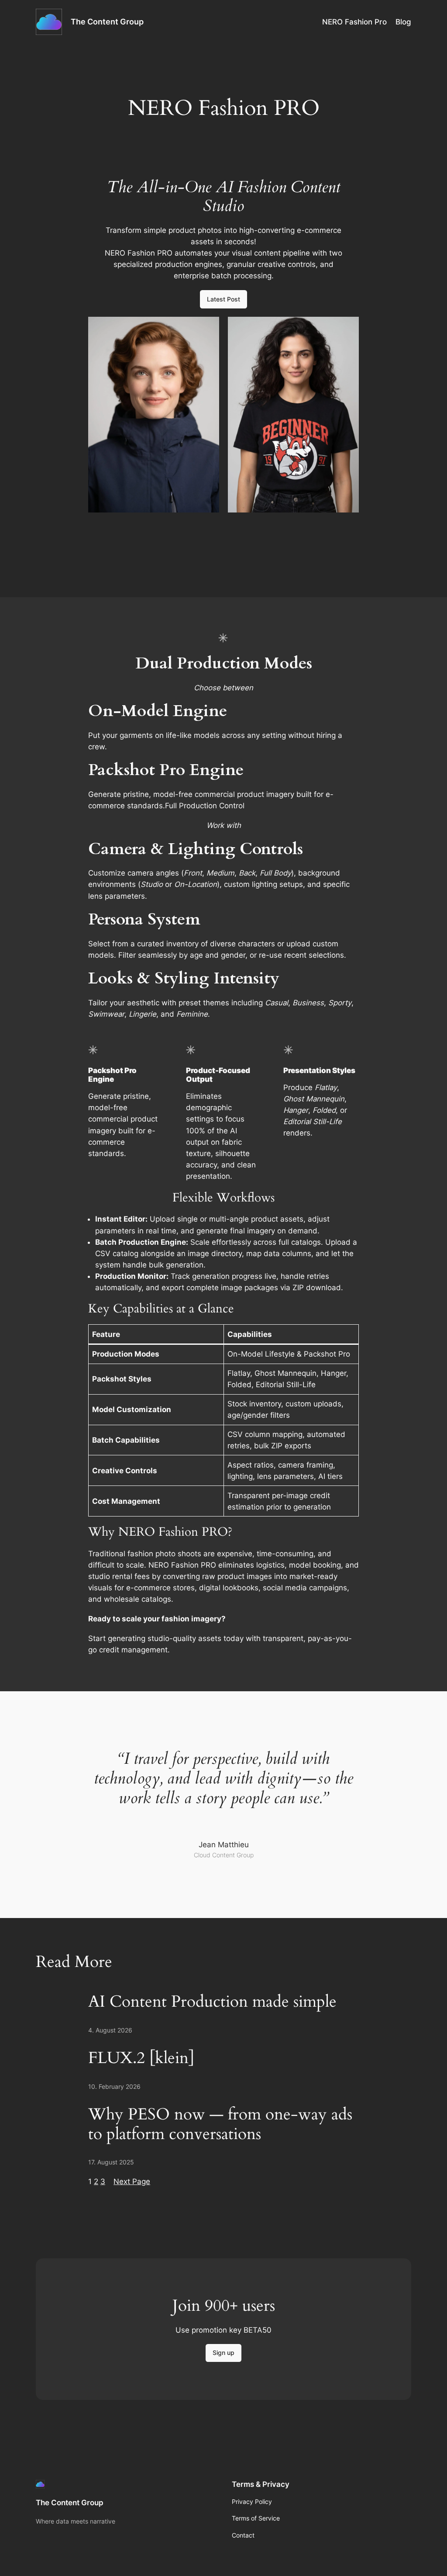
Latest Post (223, 299)
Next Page (132, 2181)
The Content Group (107, 22)
